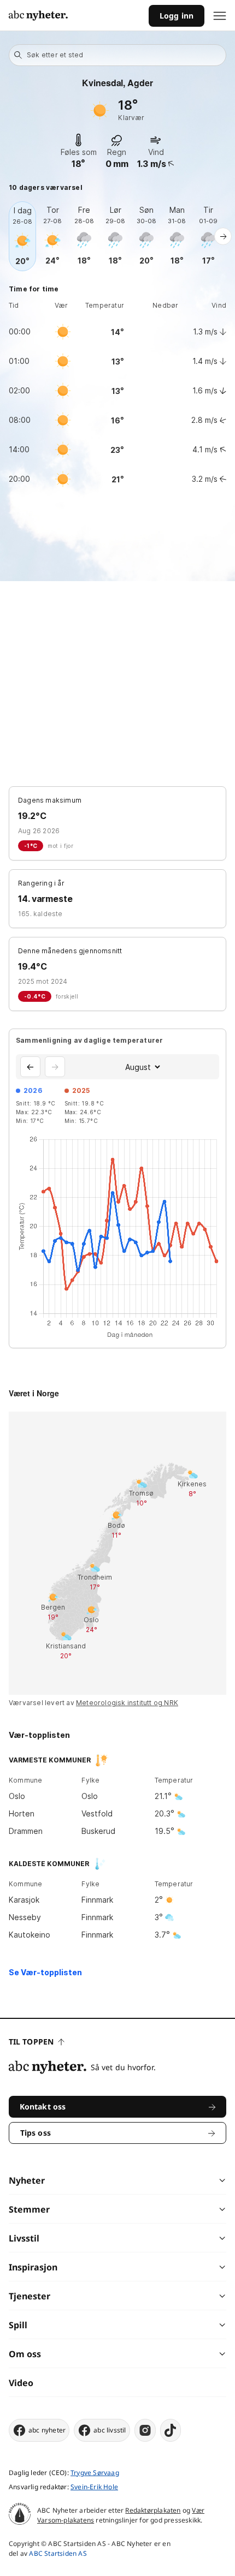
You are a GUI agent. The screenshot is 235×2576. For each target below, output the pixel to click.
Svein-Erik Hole (94, 2487)
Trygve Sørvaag (95, 2473)
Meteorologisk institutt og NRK (127, 1703)
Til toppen (31, 2042)
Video (21, 2383)
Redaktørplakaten (153, 2510)
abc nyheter (47, 2430)
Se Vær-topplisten (45, 1972)
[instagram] (145, 2430)
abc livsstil (110, 2430)
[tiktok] (171, 2430)
